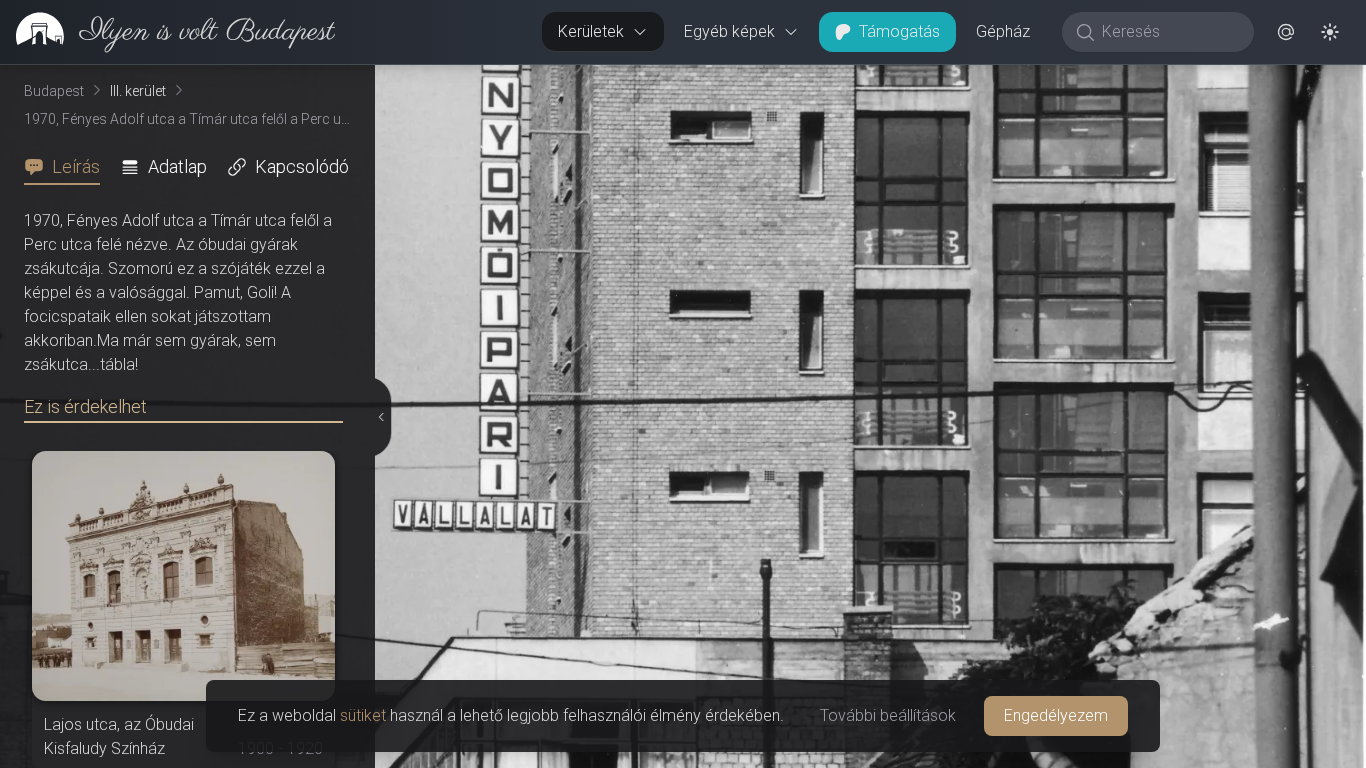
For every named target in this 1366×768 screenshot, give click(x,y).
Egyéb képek (729, 31)
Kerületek (591, 31)
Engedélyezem (1056, 715)
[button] (1286, 32)
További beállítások (888, 715)
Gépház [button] (1003, 31)
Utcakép (1120, 81)
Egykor (999, 81)
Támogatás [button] (899, 31)
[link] (167, 32)
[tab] (68, 167)
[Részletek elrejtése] (383, 417)
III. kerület (138, 91)
